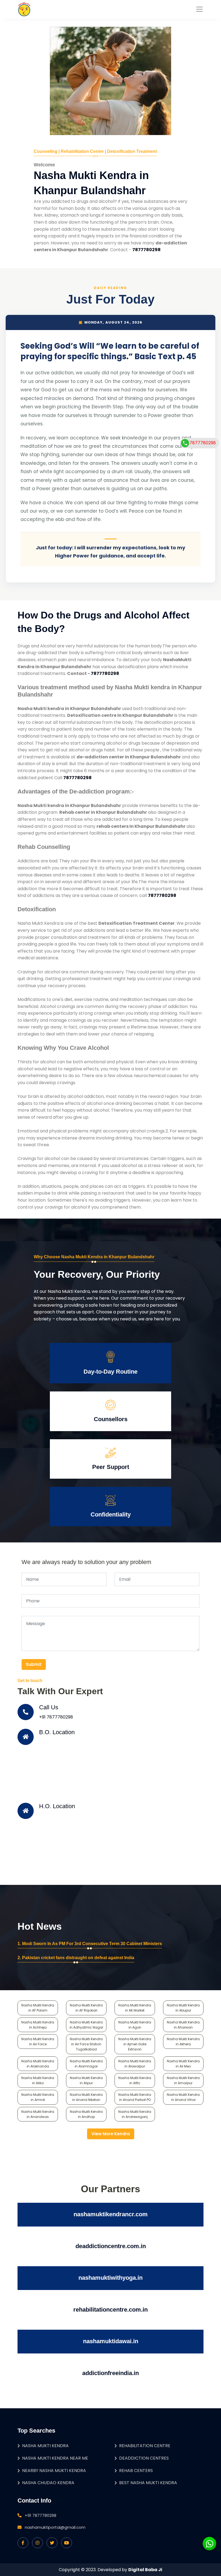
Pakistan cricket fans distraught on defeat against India (78, 1958)
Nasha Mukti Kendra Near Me (55, 2458)
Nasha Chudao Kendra (48, 2483)
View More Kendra (111, 2134)
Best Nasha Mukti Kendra (148, 2483)
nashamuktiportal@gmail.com (55, 2527)
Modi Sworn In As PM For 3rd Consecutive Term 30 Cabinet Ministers (92, 1944)
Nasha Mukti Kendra (45, 2446)
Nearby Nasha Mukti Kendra (54, 2471)
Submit (34, 1664)
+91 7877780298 (56, 1717)
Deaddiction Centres (144, 2458)
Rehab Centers (136, 2471)
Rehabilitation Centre (145, 2446)
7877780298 (203, 443)
